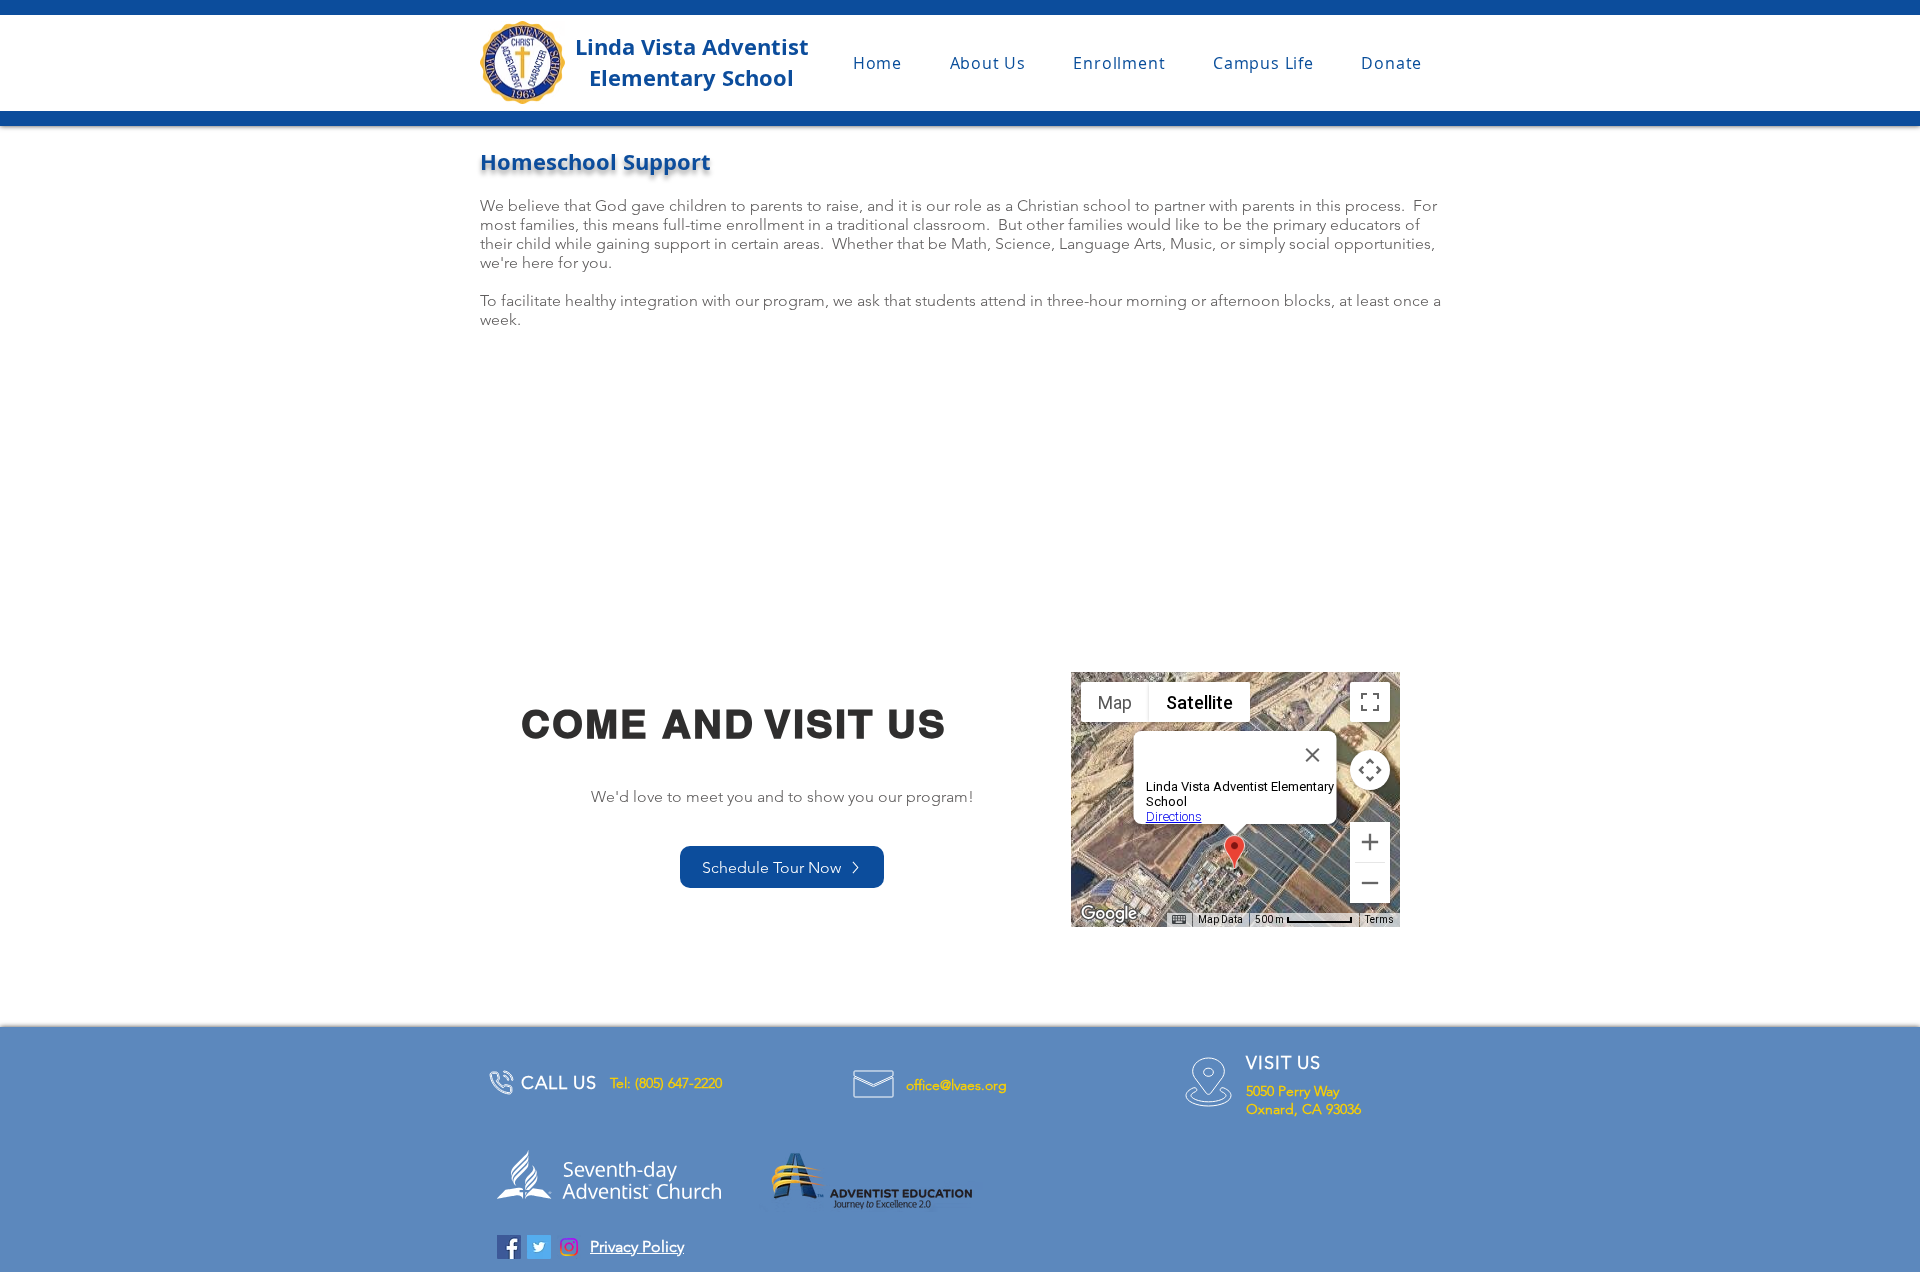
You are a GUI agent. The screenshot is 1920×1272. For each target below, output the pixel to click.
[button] (988, 63)
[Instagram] (569, 1247)
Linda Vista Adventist (692, 46)
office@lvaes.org (956, 1085)
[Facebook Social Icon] (509, 1247)
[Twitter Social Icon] (539, 1247)
